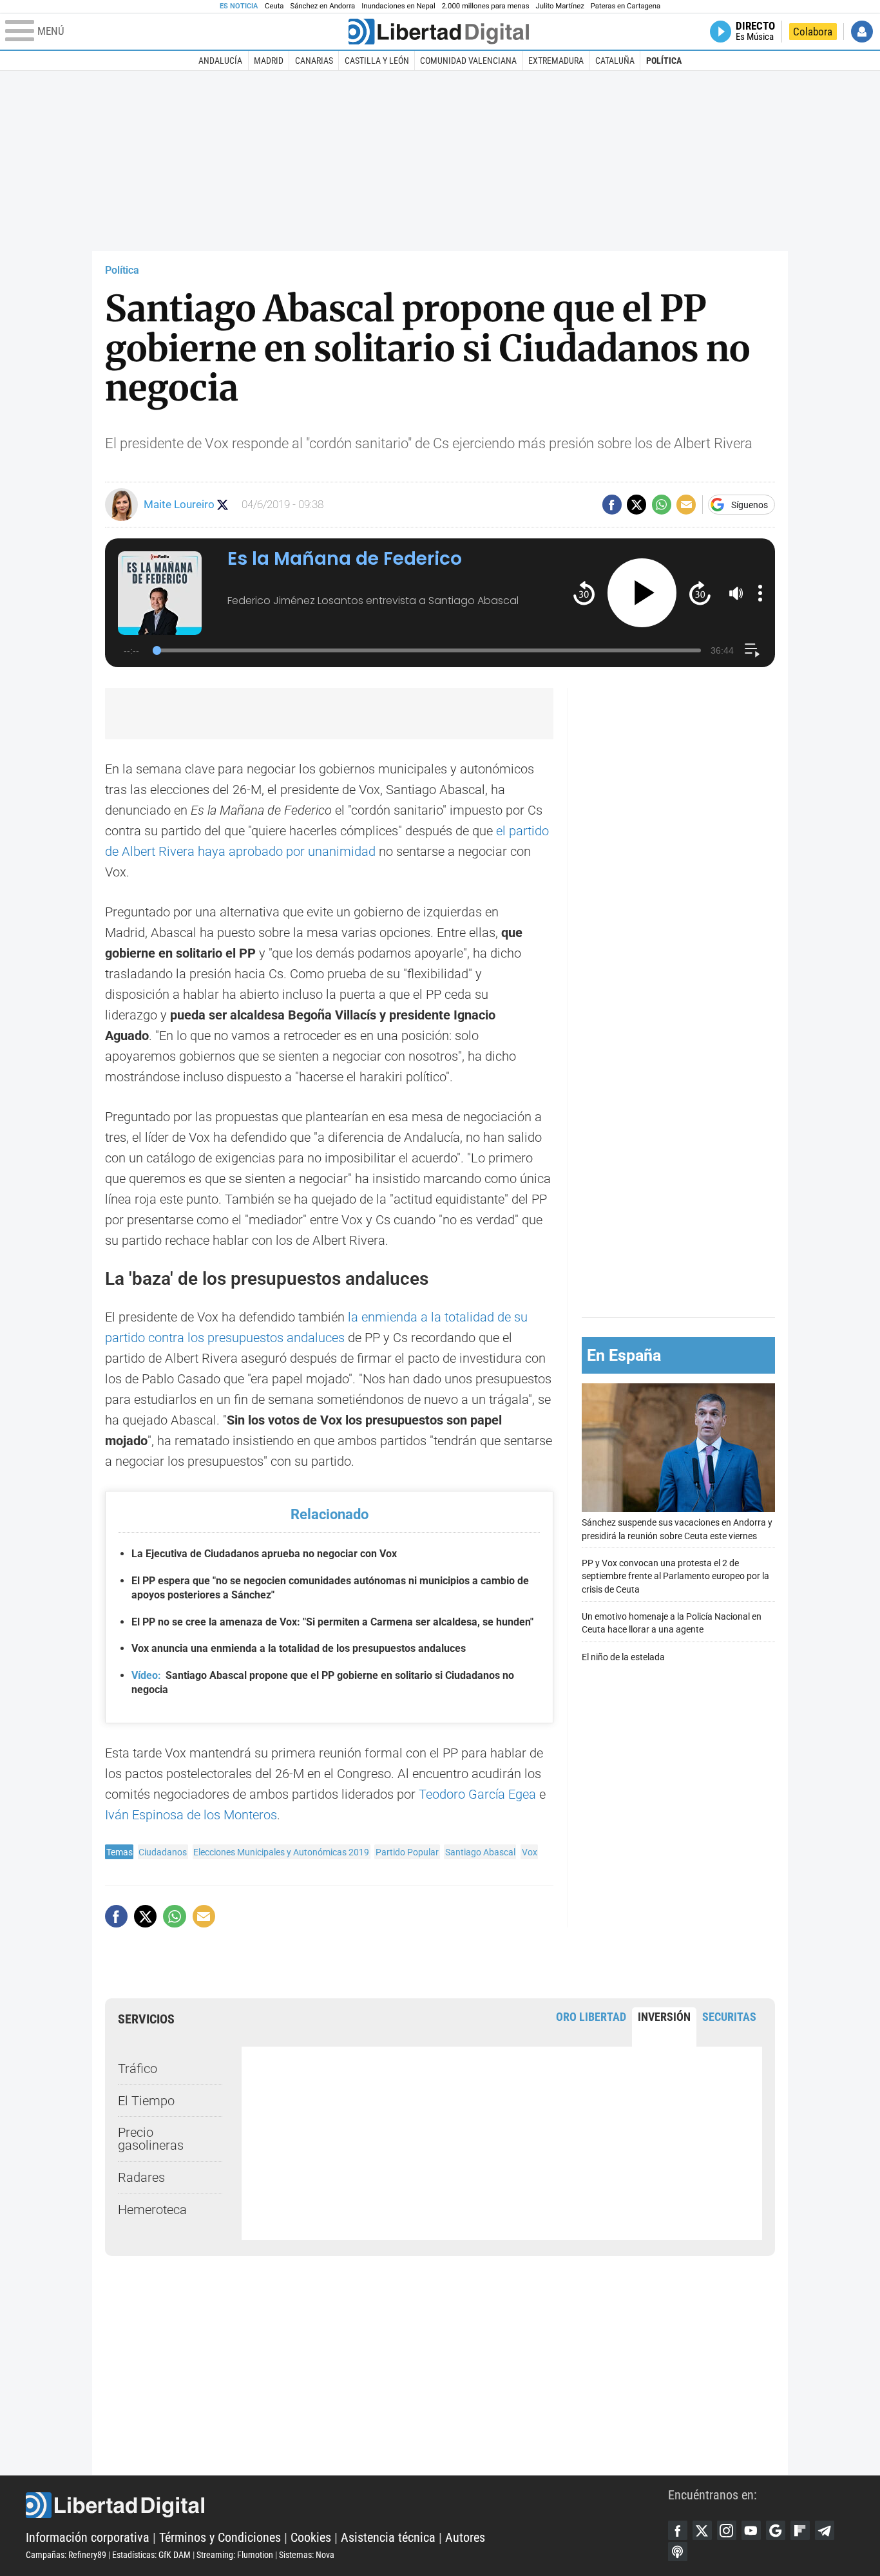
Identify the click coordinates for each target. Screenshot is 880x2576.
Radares (141, 2177)
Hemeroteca (152, 2210)
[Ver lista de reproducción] (752, 650)
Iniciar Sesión (862, 32)
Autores (465, 2537)
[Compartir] (612, 504)
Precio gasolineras (151, 2139)
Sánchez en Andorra (322, 6)
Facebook (678, 2530)
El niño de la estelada (623, 1657)
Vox (530, 1852)
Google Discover (776, 2530)
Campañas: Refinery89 (66, 2555)
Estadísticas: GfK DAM (151, 2555)
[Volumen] (736, 593)
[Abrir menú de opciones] (760, 593)
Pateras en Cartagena (626, 6)
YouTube (751, 2530)
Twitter (702, 2530)
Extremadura (556, 61)
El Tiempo (146, 2101)
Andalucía (220, 61)
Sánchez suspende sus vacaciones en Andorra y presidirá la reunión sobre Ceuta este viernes (677, 1529)
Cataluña (615, 61)
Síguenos (750, 505)
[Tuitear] (636, 504)
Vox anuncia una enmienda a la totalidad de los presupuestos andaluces (299, 1648)
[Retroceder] (584, 593)
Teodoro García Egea (477, 1794)
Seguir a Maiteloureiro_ (223, 505)
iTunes (678, 2552)
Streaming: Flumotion (235, 2555)
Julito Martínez (560, 6)
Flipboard (800, 2530)
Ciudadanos (163, 1852)
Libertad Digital (347, 2505)
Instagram (727, 2530)
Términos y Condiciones (220, 2537)
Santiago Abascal (480, 1852)
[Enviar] (662, 504)
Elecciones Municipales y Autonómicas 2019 (281, 1852)
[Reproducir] (642, 593)
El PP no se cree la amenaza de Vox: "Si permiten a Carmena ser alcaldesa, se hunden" (332, 1622)
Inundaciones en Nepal (398, 6)
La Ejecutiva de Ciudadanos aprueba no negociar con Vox (264, 1554)
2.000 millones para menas (486, 6)
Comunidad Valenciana (468, 61)
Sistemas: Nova (307, 2555)
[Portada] (439, 32)
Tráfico (138, 2069)
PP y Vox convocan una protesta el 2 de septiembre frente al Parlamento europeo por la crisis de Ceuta (675, 1576)
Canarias (314, 61)
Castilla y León (377, 61)
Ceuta (274, 6)
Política (664, 61)
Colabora (813, 32)
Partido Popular (407, 1852)
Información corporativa (88, 2537)
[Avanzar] (700, 593)
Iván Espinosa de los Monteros (191, 1815)
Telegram (825, 2530)
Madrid (269, 61)
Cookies (311, 2537)
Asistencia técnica (388, 2537)
